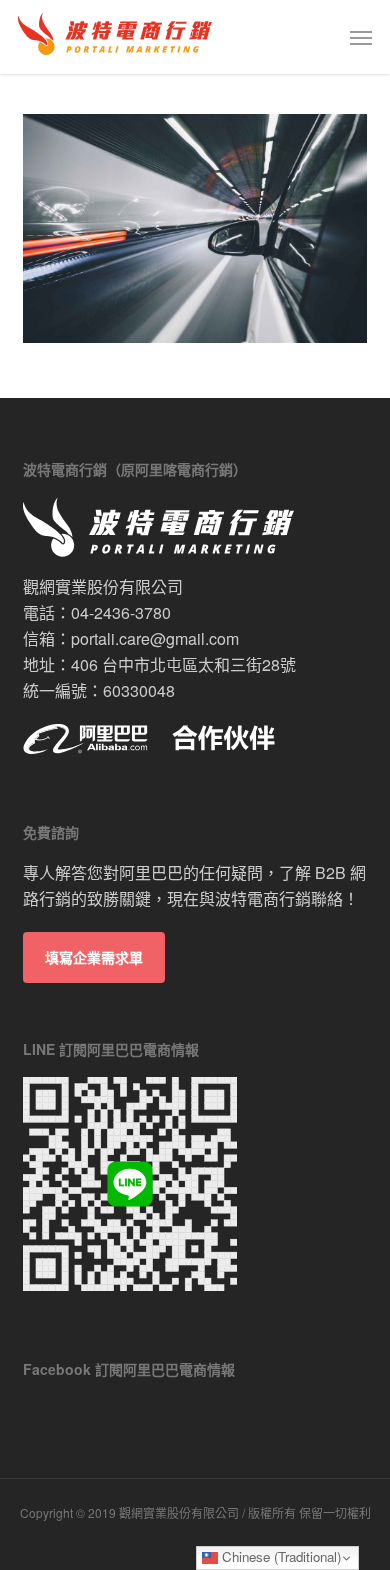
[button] (361, 37)
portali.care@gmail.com (155, 638)
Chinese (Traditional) (279, 1556)
